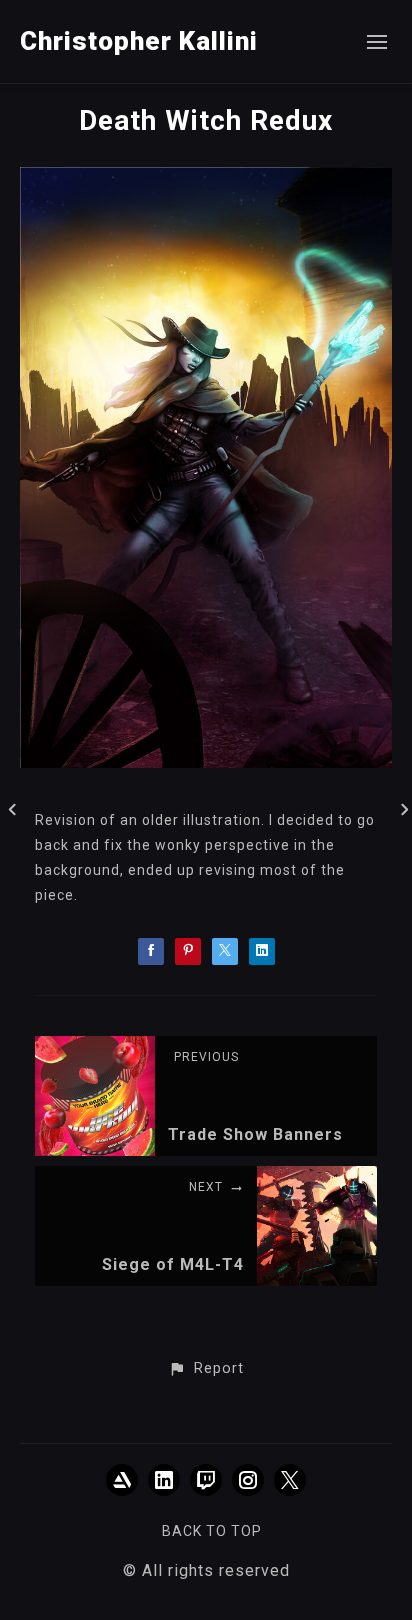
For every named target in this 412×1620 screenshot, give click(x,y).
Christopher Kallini (139, 41)
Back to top (212, 1531)
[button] (205, 1369)
